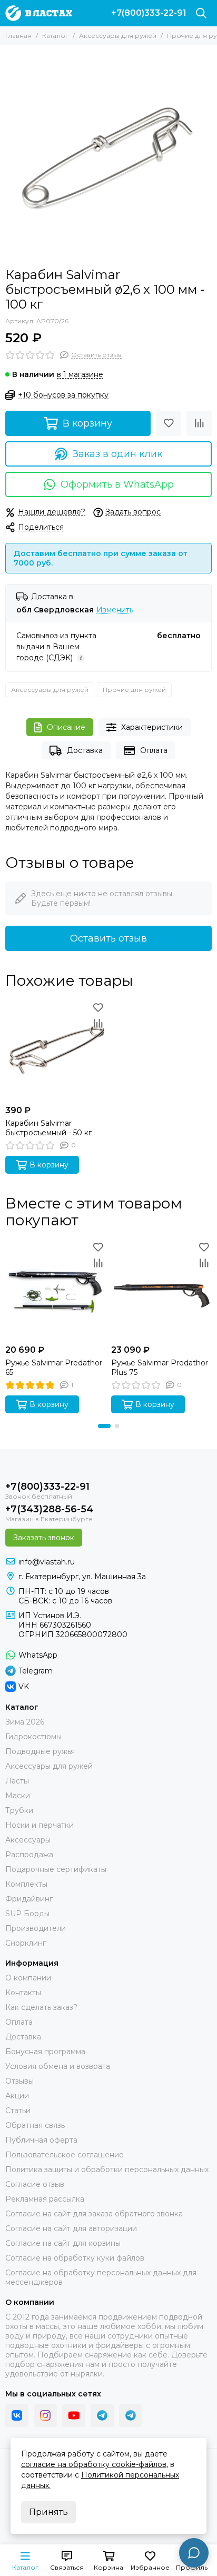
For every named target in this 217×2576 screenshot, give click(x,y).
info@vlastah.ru (47, 1562)
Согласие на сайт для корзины (63, 2243)
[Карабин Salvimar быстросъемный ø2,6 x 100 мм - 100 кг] (108, 154)
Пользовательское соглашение (65, 2155)
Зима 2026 (25, 1722)
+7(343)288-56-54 (49, 1509)
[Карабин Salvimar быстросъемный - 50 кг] (56, 1050)
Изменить (115, 610)
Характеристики (152, 727)
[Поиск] (201, 13)
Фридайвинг (29, 1899)
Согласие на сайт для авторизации (71, 2228)
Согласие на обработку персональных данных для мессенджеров (101, 2277)
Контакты (23, 1993)
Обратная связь (35, 2125)
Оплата (154, 750)
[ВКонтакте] (17, 2415)
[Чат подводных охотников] (131, 2415)
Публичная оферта (41, 2140)
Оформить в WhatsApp (117, 484)
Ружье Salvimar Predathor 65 (54, 1368)
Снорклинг (26, 1943)
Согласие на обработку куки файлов (75, 2258)
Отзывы (19, 2081)
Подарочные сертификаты (56, 1869)
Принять (48, 2512)
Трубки (19, 1810)
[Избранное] (169, 423)
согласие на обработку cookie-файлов (94, 2464)
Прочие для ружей (134, 690)
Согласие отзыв (35, 2184)
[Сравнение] (199, 423)
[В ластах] (39, 13)
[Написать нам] (194, 2553)
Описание (66, 727)
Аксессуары (28, 1840)
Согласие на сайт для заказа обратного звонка (94, 2214)
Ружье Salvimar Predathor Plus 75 (160, 1368)
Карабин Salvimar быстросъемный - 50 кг (48, 1128)
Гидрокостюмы (33, 1737)
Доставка (85, 750)
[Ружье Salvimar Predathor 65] (56, 1289)
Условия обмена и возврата (58, 2066)
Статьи (18, 2111)
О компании (28, 1978)
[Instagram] (45, 2415)
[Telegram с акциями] (102, 2415)
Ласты (17, 1781)
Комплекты (26, 1884)
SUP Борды (27, 1914)
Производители (36, 1928)
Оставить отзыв (108, 938)
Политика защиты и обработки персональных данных (107, 2169)
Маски (18, 1796)
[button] (104, 1426)
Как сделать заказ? (41, 2007)
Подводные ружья (40, 1751)
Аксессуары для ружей (118, 36)
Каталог (55, 36)
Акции (17, 2096)
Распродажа (29, 1855)
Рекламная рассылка (45, 2199)
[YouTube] (74, 2415)
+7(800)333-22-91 (149, 13)
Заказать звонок (44, 1538)
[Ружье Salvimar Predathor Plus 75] (161, 1289)
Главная (18, 36)
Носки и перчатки (40, 1825)
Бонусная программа (45, 2052)
